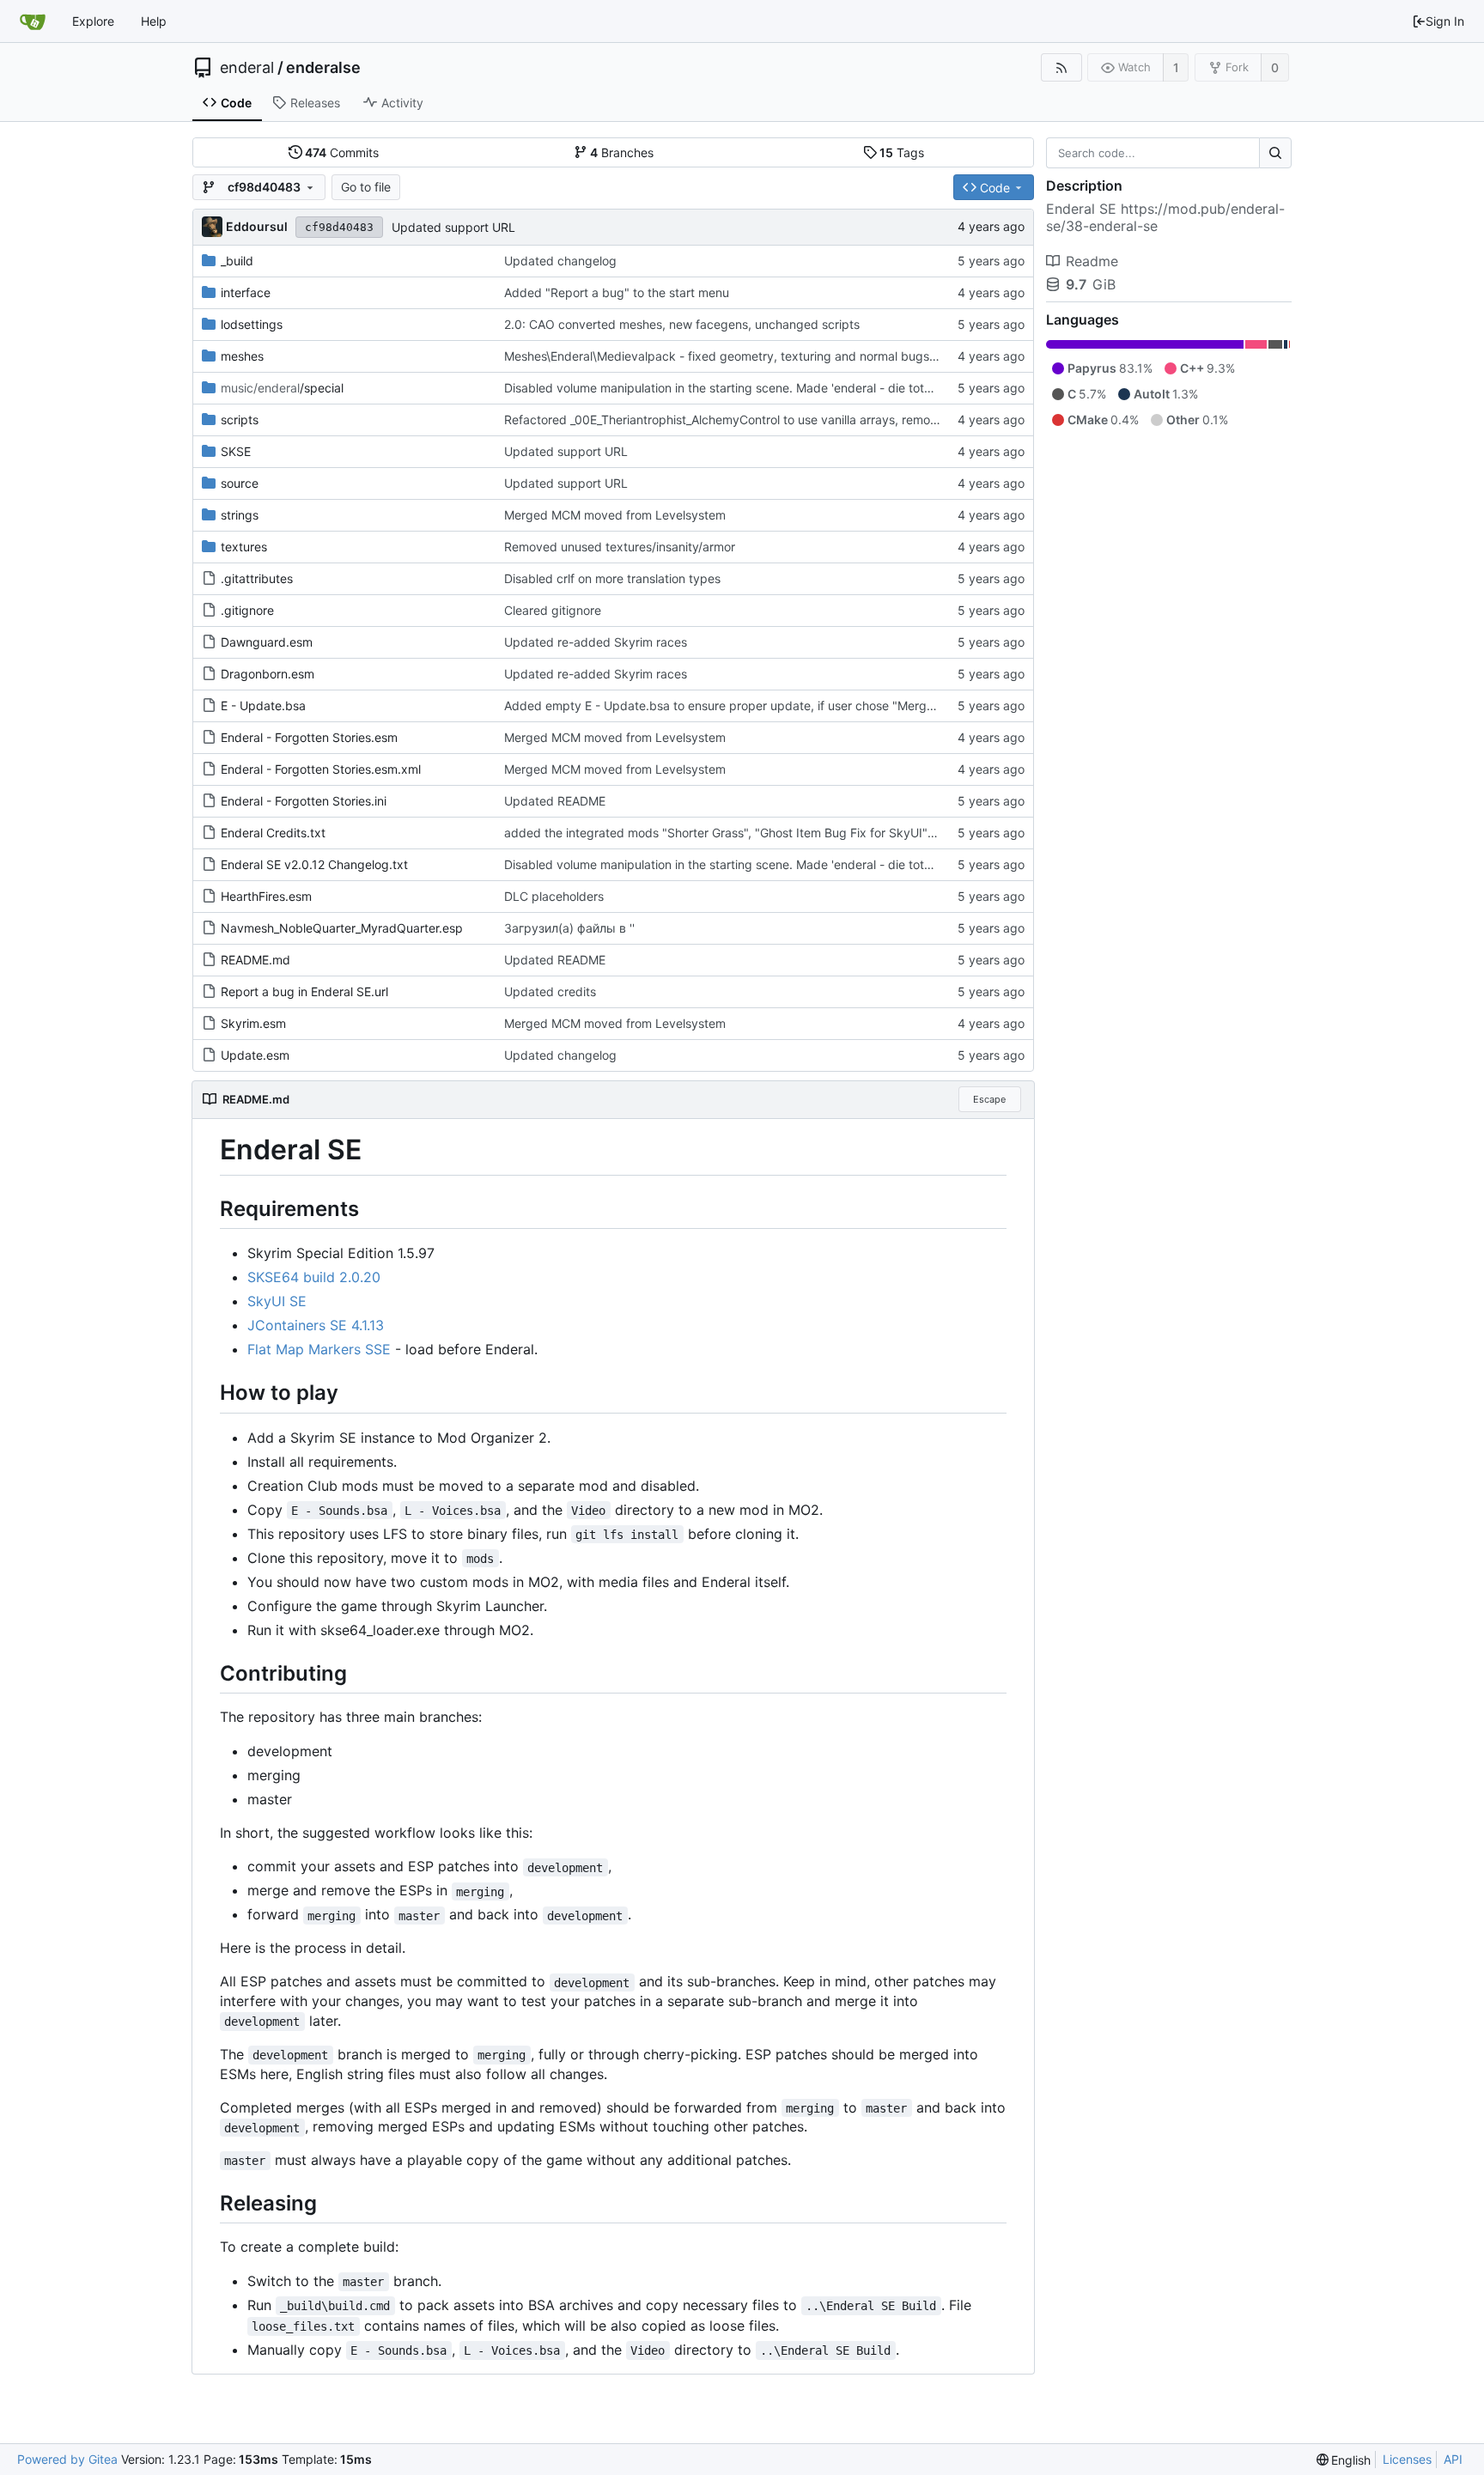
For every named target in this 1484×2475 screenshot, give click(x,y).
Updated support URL (453, 227)
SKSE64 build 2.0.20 (314, 1277)
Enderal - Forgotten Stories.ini (304, 801)
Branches (622, 152)
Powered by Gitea (67, 2459)
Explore (93, 21)
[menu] (1344, 2460)
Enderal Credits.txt (273, 833)
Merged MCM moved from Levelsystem (615, 515)
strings (240, 515)
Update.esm (255, 1055)
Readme (1092, 261)
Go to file (366, 187)
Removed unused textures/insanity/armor (620, 547)
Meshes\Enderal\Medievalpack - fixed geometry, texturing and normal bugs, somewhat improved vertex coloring (821, 356)
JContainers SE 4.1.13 (316, 1325)
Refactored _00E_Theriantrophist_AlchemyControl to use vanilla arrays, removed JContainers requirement (799, 420)
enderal (247, 68)
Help (154, 21)
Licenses (1407, 2459)
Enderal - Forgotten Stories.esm (309, 737)
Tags (902, 152)
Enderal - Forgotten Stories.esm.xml (321, 769)
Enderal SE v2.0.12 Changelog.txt (314, 864)
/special (282, 388)
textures (244, 547)
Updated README (555, 801)
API (1453, 2459)
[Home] (33, 21)
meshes (242, 356)
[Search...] (1275, 153)
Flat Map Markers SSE (319, 1349)
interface (246, 292)
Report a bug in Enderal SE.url (304, 991)
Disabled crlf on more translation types (612, 578)
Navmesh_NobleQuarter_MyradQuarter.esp (342, 928)
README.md (255, 960)
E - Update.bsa (263, 705)
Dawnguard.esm (267, 642)
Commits (342, 152)
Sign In (1445, 21)
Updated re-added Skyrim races (596, 642)
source (240, 483)
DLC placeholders (554, 896)
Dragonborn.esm (268, 674)
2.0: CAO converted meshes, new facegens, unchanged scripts (682, 324)
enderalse (323, 68)
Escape (989, 1099)
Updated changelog (560, 261)
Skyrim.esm (253, 1023)
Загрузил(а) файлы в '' (569, 928)
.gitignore (247, 610)
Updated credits (550, 991)
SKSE (236, 451)
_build (237, 261)
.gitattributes (257, 578)
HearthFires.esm (266, 896)
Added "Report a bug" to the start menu (617, 292)
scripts (240, 420)
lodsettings (252, 324)
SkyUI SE (277, 1301)
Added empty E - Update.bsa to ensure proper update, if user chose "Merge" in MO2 (743, 705)
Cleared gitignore (553, 610)
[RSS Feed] (1061, 67)
